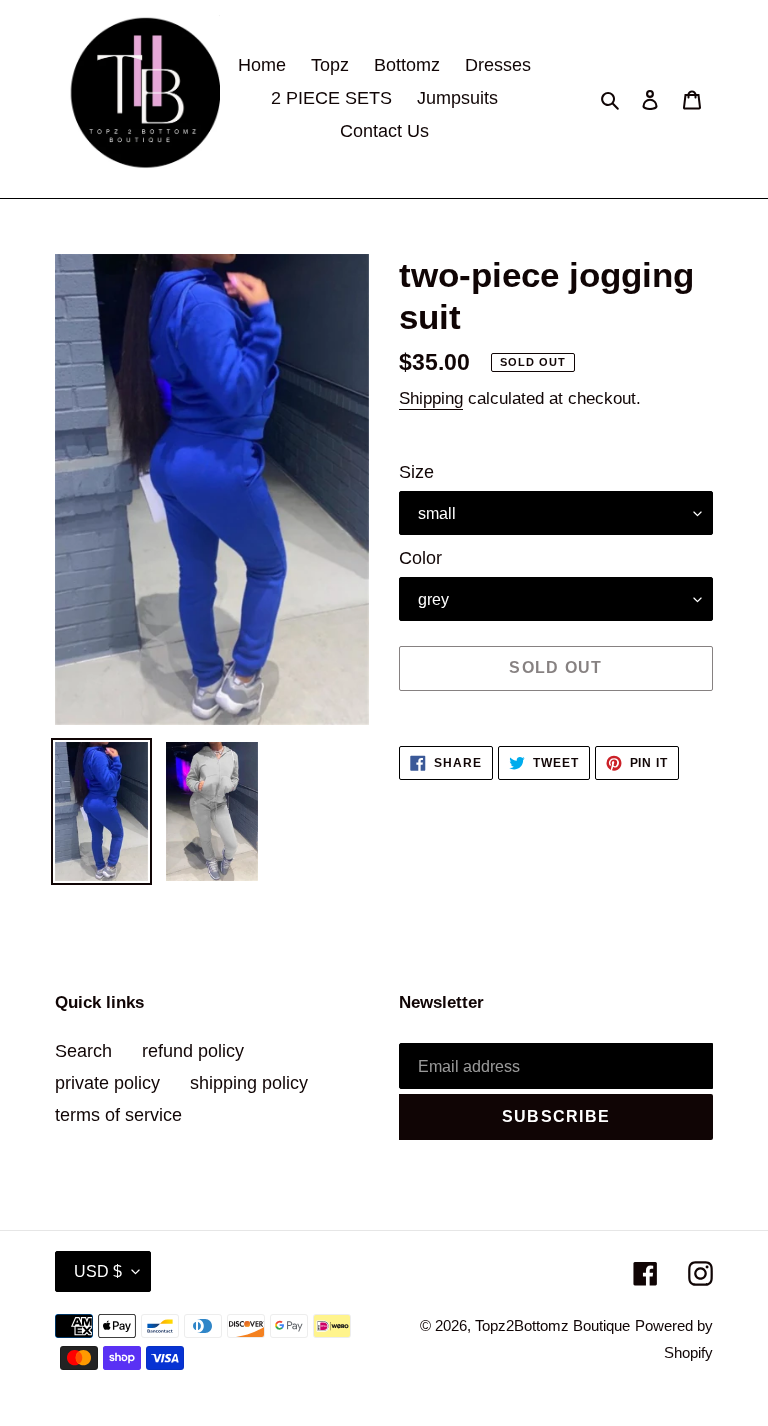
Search (83, 1051)
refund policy (193, 1051)
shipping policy (249, 1083)
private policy (107, 1083)
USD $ (98, 1271)
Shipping (431, 398)
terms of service (118, 1115)
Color (420, 558)
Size (416, 472)
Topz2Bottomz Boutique (552, 1325)
